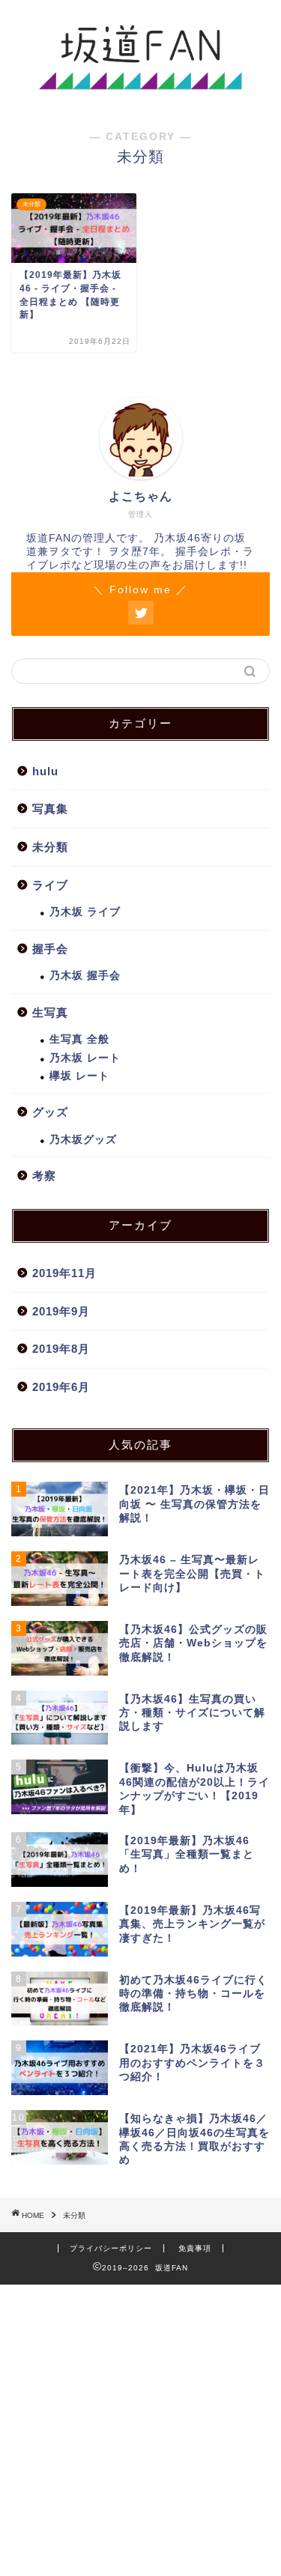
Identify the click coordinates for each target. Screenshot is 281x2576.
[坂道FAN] (140, 88)
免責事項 (195, 2248)
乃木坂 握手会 (85, 976)
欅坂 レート (79, 1076)
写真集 (50, 809)
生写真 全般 (79, 1039)
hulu (45, 771)
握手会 (50, 949)
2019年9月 (61, 1311)
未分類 (50, 847)
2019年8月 (61, 1349)
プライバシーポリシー (111, 2248)
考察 (44, 1176)
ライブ (50, 885)
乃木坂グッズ (83, 1140)
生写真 (50, 1012)
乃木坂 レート (85, 1058)
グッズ (50, 1112)
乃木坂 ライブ (85, 912)
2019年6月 (61, 1387)
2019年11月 (64, 1273)
